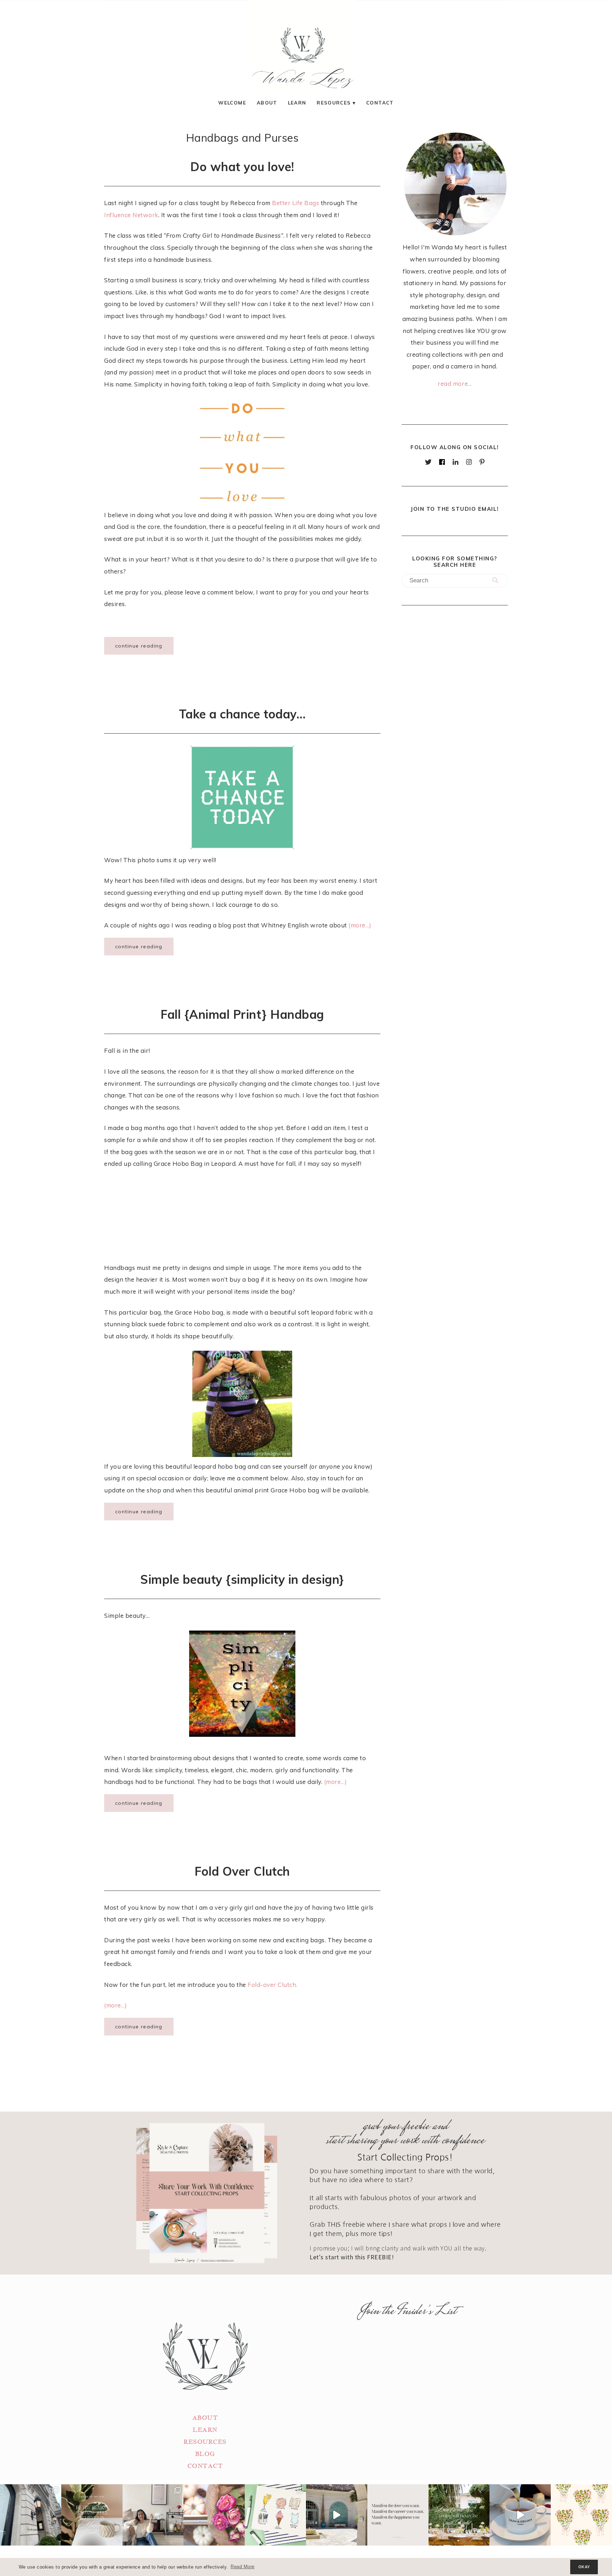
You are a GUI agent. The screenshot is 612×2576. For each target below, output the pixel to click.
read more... (455, 383)
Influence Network (131, 215)
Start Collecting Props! (405, 2157)
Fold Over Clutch (242, 1871)
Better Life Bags (296, 203)
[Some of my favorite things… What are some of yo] (275, 2515)
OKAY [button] (584, 2567)
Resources (334, 103)
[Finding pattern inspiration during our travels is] (337, 2515)
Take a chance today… (242, 714)
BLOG (205, 2454)
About (267, 103)
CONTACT (205, 2466)
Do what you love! (242, 166)
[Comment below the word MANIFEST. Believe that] (398, 2515)
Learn (297, 103)
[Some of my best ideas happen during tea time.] (520, 2515)
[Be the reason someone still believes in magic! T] (92, 2515)
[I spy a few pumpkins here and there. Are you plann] (214, 2515)
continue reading (139, 646)
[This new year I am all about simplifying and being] (153, 2515)
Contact (380, 103)
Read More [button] (243, 2567)
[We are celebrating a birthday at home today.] (581, 2515)
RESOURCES (205, 2442)
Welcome (232, 103)
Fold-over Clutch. (273, 1985)
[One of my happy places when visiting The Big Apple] (31, 2515)
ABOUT (205, 2418)
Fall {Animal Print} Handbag (242, 1014)
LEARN (205, 2430)
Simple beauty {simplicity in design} (242, 1579)
